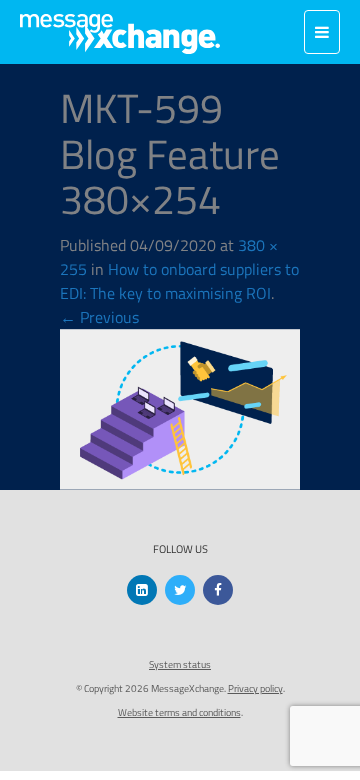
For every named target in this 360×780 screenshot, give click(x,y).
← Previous (99, 317)
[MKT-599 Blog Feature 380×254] (180, 407)
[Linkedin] (142, 590)
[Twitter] (180, 590)
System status (180, 664)
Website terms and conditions (179, 712)
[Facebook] (218, 590)
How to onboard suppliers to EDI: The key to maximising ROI (179, 281)
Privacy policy (255, 688)
